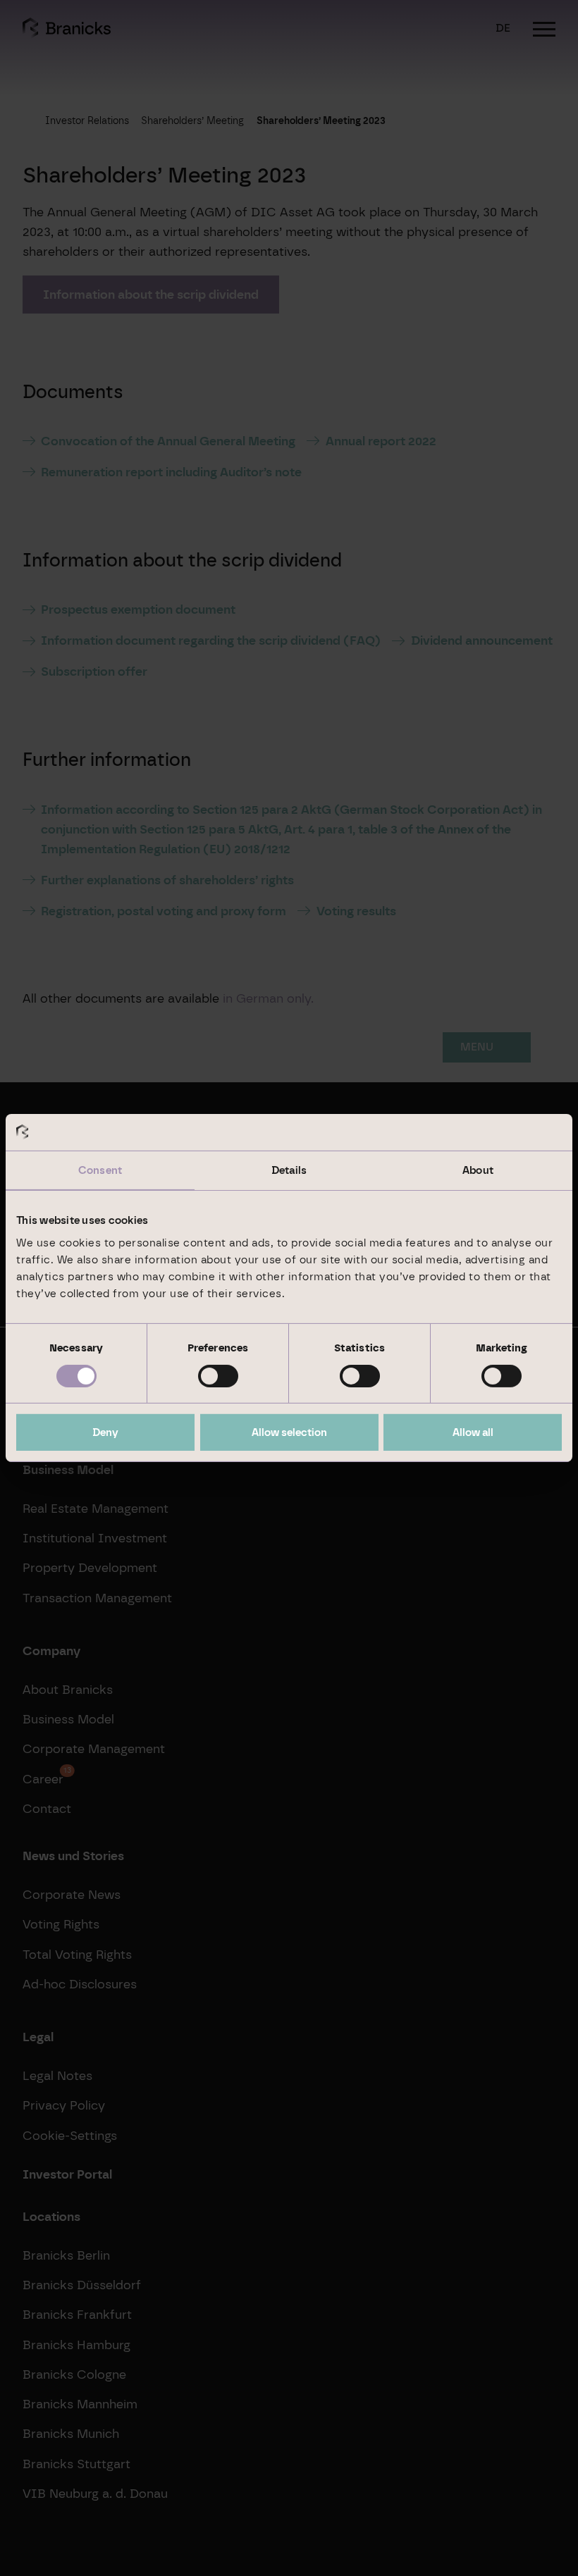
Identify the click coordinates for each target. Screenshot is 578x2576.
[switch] (218, 1376)
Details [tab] (289, 1170)
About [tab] (478, 1170)
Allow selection (289, 1432)
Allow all (473, 1432)
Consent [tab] (100, 1170)
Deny (105, 1432)
